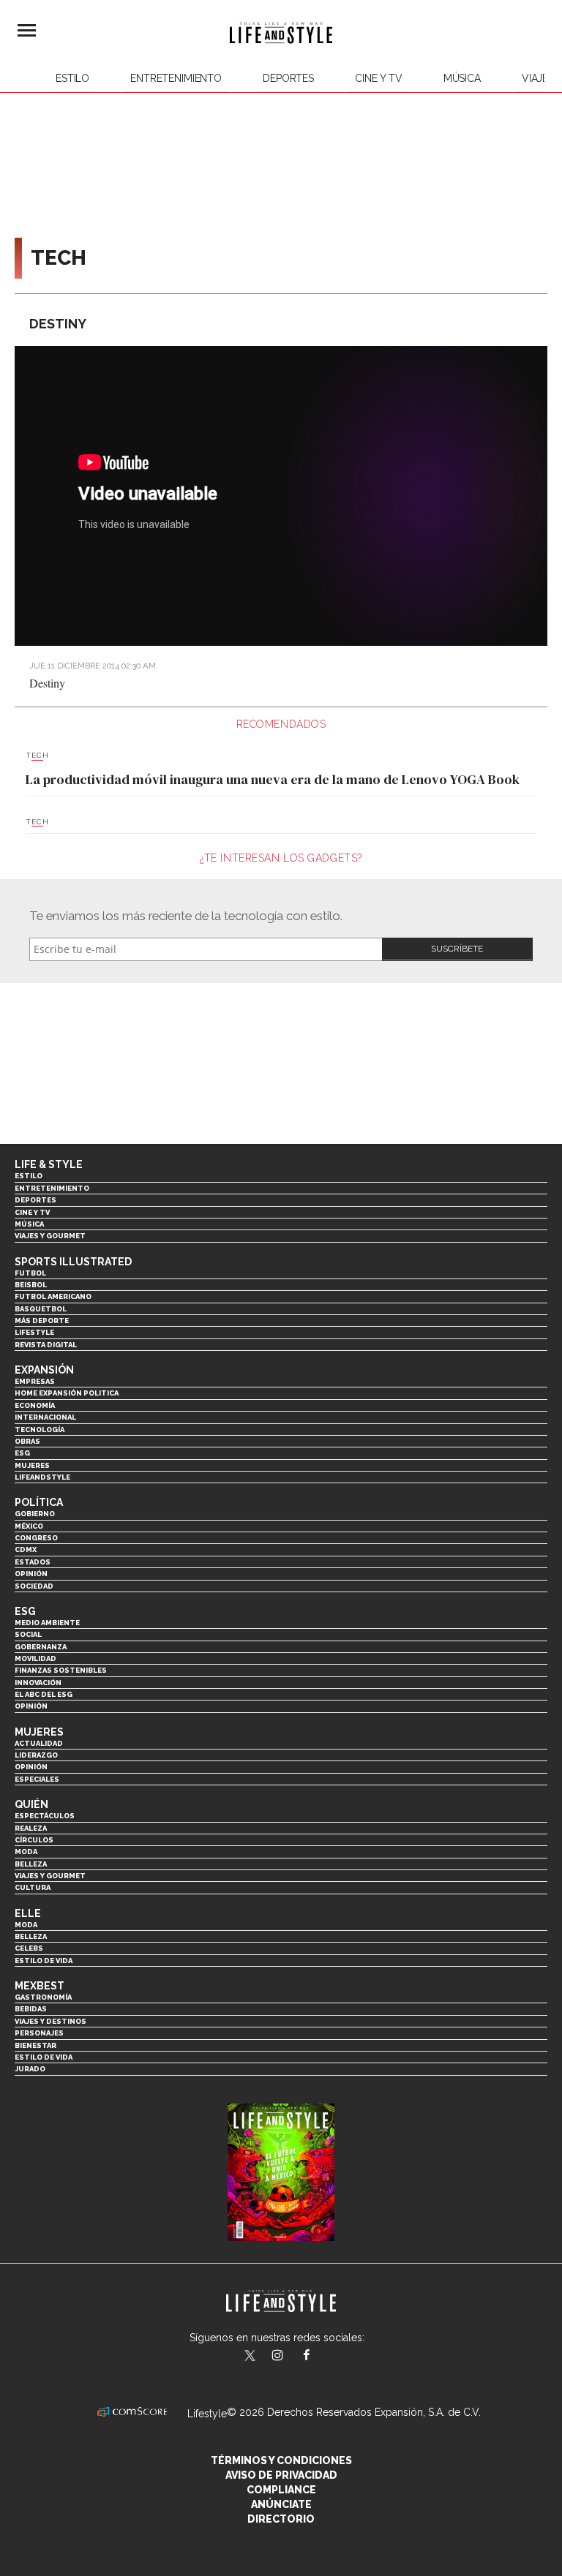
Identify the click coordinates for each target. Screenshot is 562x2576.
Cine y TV (379, 78)
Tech (37, 756)
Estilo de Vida (44, 2057)
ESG (22, 1453)
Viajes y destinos (50, 2021)
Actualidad (39, 1743)
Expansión (44, 1370)
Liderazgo (36, 1755)
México (29, 1526)
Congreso (36, 1538)
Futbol (30, 1273)
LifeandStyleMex (251, 2357)
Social (28, 1634)
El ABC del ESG (44, 1694)
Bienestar (35, 2045)
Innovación (38, 1683)
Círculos (34, 1840)
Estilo (72, 78)
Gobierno (35, 1514)
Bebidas (31, 2009)
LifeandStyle (42, 1477)
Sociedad (34, 1586)
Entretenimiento (176, 78)
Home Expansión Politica (67, 1393)
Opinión (31, 1574)
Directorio (281, 2519)
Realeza (31, 1828)
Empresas (35, 1381)
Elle (28, 1913)
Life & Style (49, 1164)
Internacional (45, 1417)
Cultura (33, 1887)
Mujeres (32, 1465)
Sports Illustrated (73, 1262)
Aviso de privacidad (281, 2475)
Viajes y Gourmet (50, 1236)
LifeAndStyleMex (319, 2357)
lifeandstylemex (290, 2357)
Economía (35, 1405)
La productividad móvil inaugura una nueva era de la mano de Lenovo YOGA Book (273, 779)
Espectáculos (45, 1816)
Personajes (39, 2033)
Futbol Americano (53, 1296)
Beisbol (31, 1285)
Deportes (288, 78)
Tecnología (40, 1430)
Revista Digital (46, 1345)
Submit (457, 949)
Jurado (30, 2069)
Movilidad (35, 1658)
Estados (33, 1562)
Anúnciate (281, 2504)
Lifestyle (34, 1332)
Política (39, 1502)
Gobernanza (41, 1647)
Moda (26, 1852)
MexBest (40, 1986)
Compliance (281, 2490)
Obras (27, 1441)
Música (462, 78)
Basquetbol (41, 1309)
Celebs (29, 1948)
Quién (31, 1804)
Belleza (31, 1864)
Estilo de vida (44, 1961)
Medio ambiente (47, 1623)
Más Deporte (42, 1321)
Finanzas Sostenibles (61, 1670)
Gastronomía (43, 1997)
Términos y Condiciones (281, 2460)
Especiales (37, 1779)
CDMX (26, 1549)
